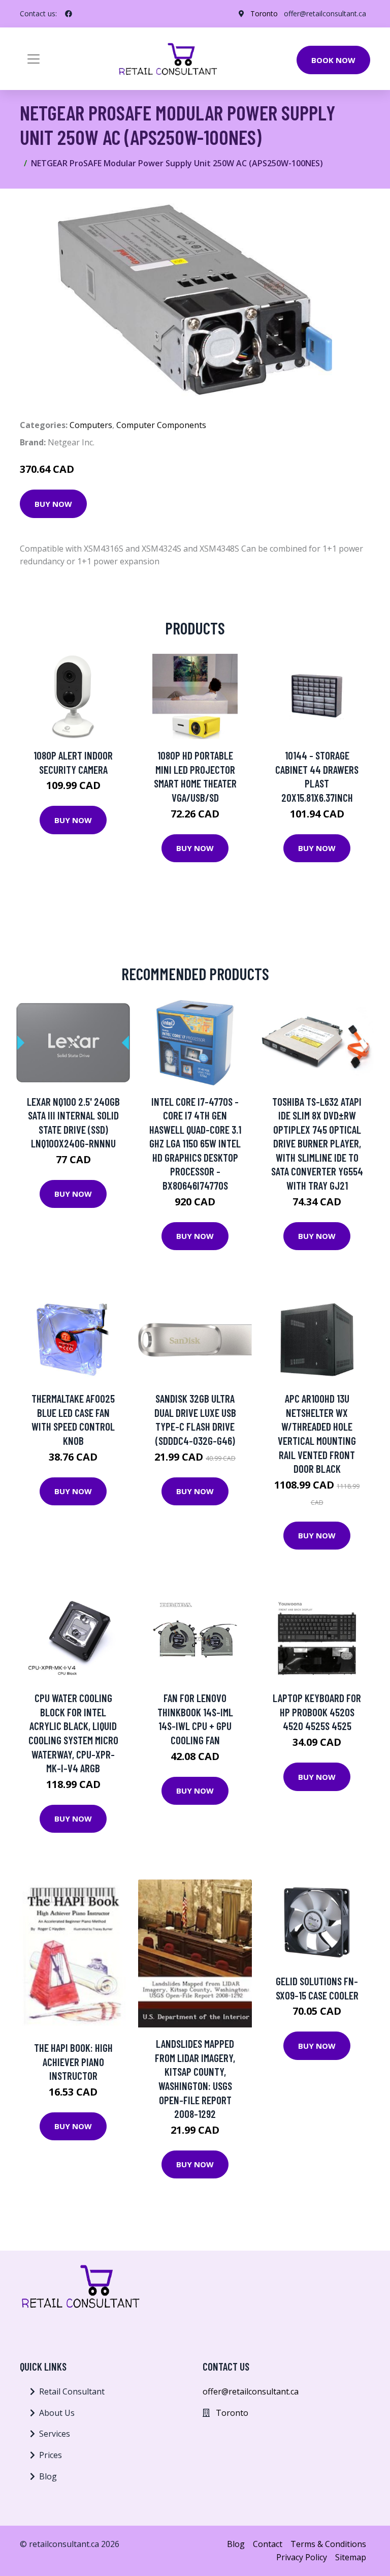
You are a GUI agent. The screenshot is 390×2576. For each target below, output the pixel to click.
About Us (57, 2413)
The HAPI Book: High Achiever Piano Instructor (73, 2062)
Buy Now (53, 504)
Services (55, 2434)
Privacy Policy (302, 2557)
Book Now (333, 60)
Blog (48, 2476)
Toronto (264, 13)
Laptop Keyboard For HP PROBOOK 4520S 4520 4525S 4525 (317, 1712)
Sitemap (351, 2557)
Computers (91, 425)
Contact (268, 2544)
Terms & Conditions (328, 2544)
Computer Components (161, 425)
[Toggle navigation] (34, 59)
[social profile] (69, 14)
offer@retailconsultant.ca (325, 13)
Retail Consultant (72, 2391)
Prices (51, 2455)
